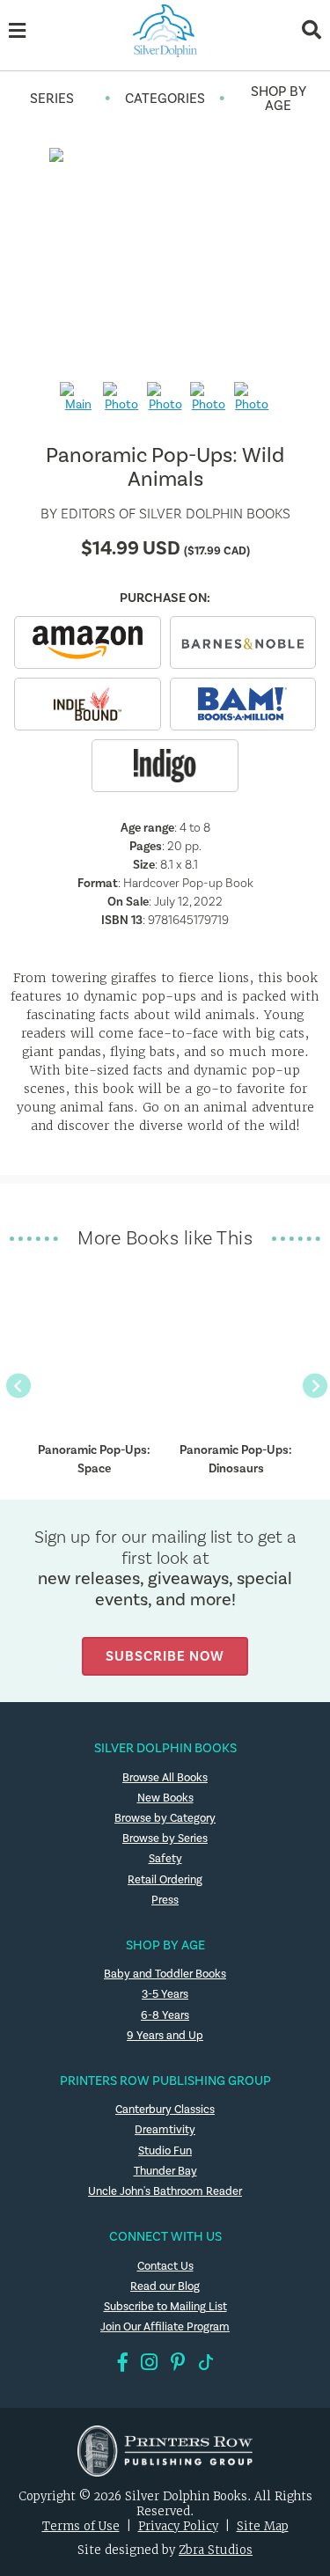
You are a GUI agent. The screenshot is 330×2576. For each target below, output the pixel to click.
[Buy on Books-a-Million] (243, 704)
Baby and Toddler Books (165, 1974)
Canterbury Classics (165, 2110)
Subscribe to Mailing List (165, 2307)
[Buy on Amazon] (87, 642)
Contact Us (165, 2266)
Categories (165, 99)
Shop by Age (279, 99)
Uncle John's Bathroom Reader (165, 2191)
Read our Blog (165, 2286)
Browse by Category (165, 1818)
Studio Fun (165, 2151)
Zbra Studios (216, 2550)
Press (165, 1900)
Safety (165, 1859)
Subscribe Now (165, 1656)
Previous (17, 1385)
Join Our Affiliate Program (165, 2327)
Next (314, 1385)
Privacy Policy (178, 2526)
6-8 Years (165, 2015)
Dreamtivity (165, 2130)
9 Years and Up (165, 2036)
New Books (165, 1798)
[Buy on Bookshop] (87, 704)
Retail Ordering (165, 1880)
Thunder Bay (165, 2171)
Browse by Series (165, 1838)
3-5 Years (165, 1994)
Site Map (263, 2526)
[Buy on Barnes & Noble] (243, 642)
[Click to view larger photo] (165, 258)
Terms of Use (81, 2526)
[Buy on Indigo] (165, 766)
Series (52, 99)
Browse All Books (165, 1778)
